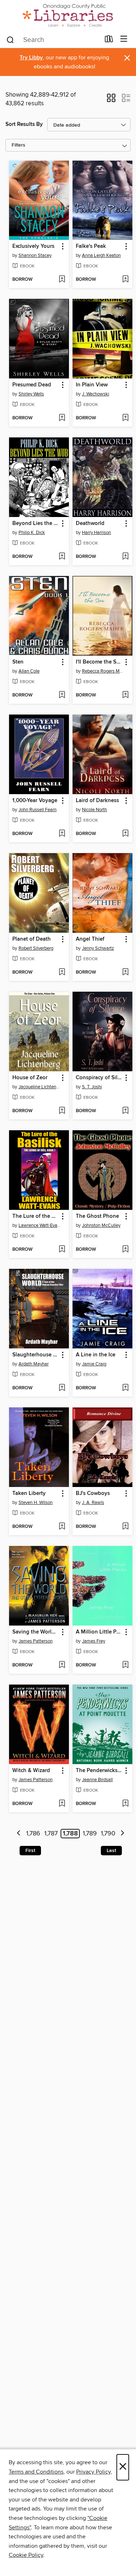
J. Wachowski (96, 394)
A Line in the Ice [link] (96, 1355)
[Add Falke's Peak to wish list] (125, 280)
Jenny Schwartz (98, 948)
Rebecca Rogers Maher (103, 671)
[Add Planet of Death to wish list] (62, 973)
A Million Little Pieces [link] (99, 1632)
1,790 (108, 1834)
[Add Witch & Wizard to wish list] (62, 1804)
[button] (111, 100)
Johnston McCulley (101, 1225)
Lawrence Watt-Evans (40, 1225)
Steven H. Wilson (36, 1503)
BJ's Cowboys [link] (93, 1494)
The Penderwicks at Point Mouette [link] (99, 1771)
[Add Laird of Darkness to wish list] (125, 834)
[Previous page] (19, 1834)
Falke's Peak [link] (91, 246)
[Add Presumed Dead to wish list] (62, 418)
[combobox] (53, 40)
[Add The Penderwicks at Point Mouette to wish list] (125, 1804)
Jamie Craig (94, 1364)
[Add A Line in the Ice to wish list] (125, 1388)
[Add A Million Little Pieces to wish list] (125, 1665)
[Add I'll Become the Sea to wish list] (125, 695)
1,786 (33, 1834)
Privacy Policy (93, 2472)
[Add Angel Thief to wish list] (125, 973)
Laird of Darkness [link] (97, 801)
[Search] (10, 39)
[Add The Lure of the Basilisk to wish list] (62, 1250)
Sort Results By (24, 124)
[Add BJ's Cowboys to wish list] (125, 1527)
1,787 (51, 1834)
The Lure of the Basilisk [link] (36, 1216)
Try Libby (31, 58)
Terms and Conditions (36, 2472)
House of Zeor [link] (30, 1078)
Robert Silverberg (36, 948)
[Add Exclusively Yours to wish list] (62, 280)
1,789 (90, 1834)
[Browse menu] (124, 39)
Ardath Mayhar (34, 1364)
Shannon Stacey (35, 255)
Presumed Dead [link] (32, 385)
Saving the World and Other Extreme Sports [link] (36, 1632)
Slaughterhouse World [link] (36, 1355)
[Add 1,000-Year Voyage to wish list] (62, 834)
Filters (18, 145)
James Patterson (36, 1641)
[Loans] (109, 41)
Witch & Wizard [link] (31, 1771)
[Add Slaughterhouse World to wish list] (62, 1388)
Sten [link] (18, 662)
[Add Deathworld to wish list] (125, 557)
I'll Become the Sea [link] (99, 662)
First (30, 1851)
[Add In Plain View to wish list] (125, 418)
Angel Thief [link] (90, 939)
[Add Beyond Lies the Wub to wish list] (62, 557)
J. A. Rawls (93, 1503)
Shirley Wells (31, 394)
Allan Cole (29, 671)
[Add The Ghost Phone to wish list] (125, 1250)
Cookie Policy (26, 2555)
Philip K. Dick (32, 533)
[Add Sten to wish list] (62, 695)
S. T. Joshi (92, 1087)
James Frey (94, 1641)
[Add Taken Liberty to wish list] (62, 1527)
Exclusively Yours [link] (33, 246)
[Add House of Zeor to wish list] (62, 1111)
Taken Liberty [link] (29, 1494)
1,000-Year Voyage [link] (35, 801)
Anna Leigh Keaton (101, 255)
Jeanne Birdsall (97, 1780)
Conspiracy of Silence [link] (99, 1078)
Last (111, 1851)
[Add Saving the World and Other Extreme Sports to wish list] (62, 1665)
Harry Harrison (96, 533)
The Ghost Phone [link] (97, 1216)
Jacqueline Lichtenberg (40, 1087)
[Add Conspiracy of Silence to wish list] (125, 1111)
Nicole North (94, 810)
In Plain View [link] (92, 385)
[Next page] (122, 1834)
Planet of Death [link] (32, 939)
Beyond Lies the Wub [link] (36, 524)
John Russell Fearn (38, 810)
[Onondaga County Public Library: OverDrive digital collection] (68, 15)
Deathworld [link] (90, 524)
